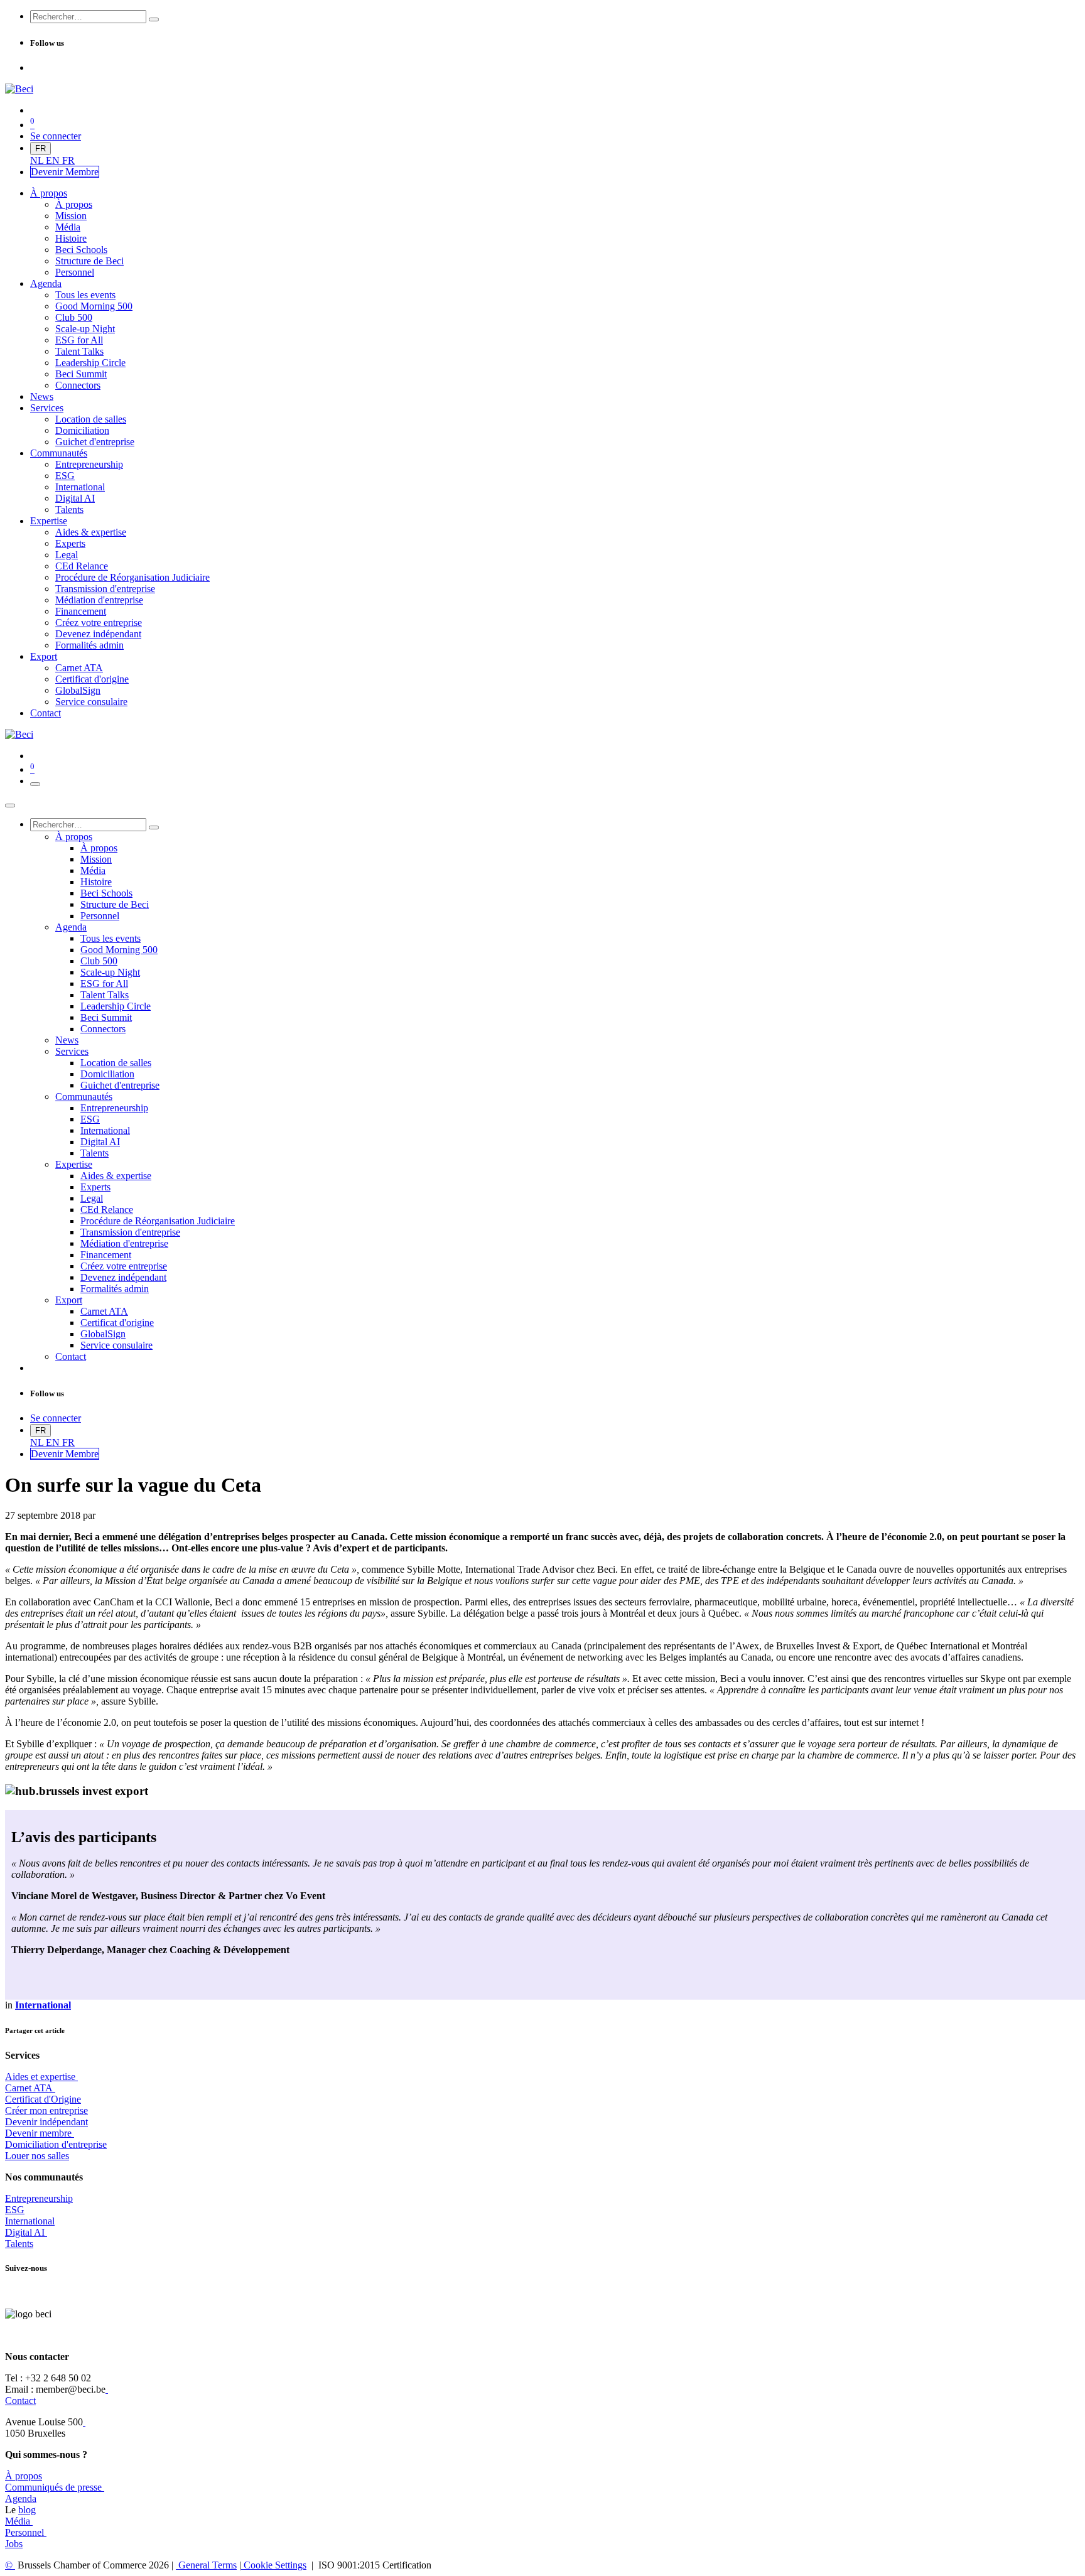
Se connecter (56, 136)
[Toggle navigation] (35, 784)
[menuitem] (38, 160)
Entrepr (39, 2198)
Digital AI (25, 2232)
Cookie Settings (274, 2565)
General (206, 2565)
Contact (20, 2401)
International (30, 2221)
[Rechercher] (154, 19)
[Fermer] (10, 806)
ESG (15, 2210)
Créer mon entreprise (46, 2110)
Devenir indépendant (46, 2122)
